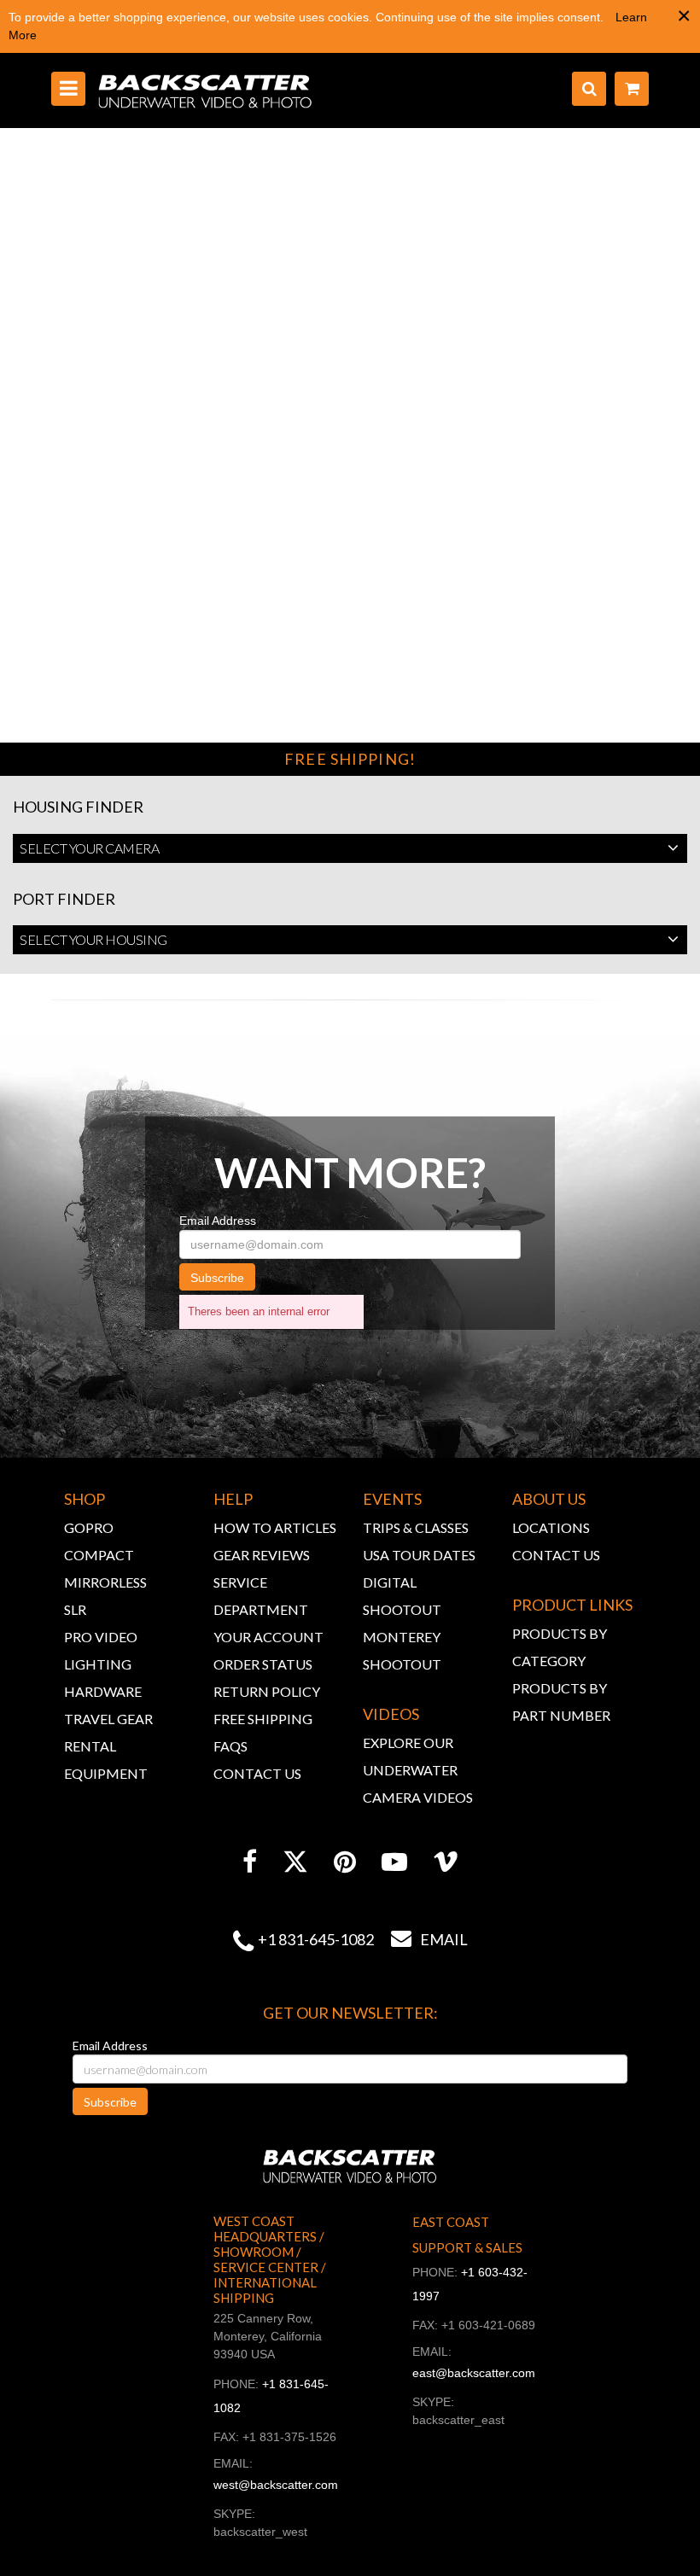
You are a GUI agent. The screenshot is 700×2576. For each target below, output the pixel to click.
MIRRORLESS (105, 1582)
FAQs (230, 1746)
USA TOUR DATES (419, 1555)
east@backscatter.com (474, 2373)
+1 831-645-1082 (316, 1939)
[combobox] (350, 848)
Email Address (218, 1221)
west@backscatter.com (276, 2485)
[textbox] (350, 848)
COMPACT (99, 1555)
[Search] (589, 89)
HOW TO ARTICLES (275, 1527)
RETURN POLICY (267, 1691)
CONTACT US (257, 1773)
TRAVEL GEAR (108, 1719)
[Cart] (632, 89)
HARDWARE (103, 1691)
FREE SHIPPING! (350, 759)
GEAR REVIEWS (262, 1555)
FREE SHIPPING (263, 1719)
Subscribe (217, 1278)
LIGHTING (98, 1664)
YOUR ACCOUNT (268, 1637)
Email (429, 1939)
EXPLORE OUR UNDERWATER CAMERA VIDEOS (418, 1770)
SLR (75, 1609)
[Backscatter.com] (205, 90)
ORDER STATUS (263, 1664)
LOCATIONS (551, 1527)
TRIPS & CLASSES (416, 1527)
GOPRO (89, 1527)
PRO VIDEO (101, 1637)
